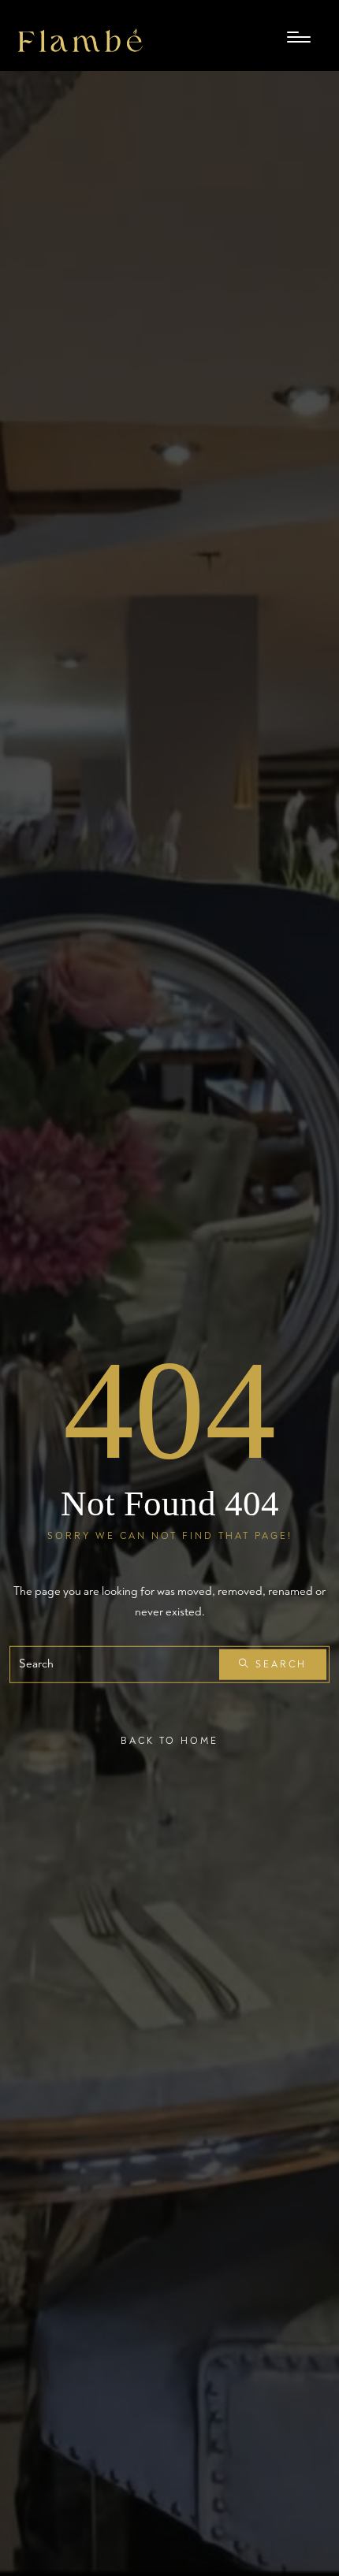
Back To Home (169, 1740)
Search (279, 1665)
